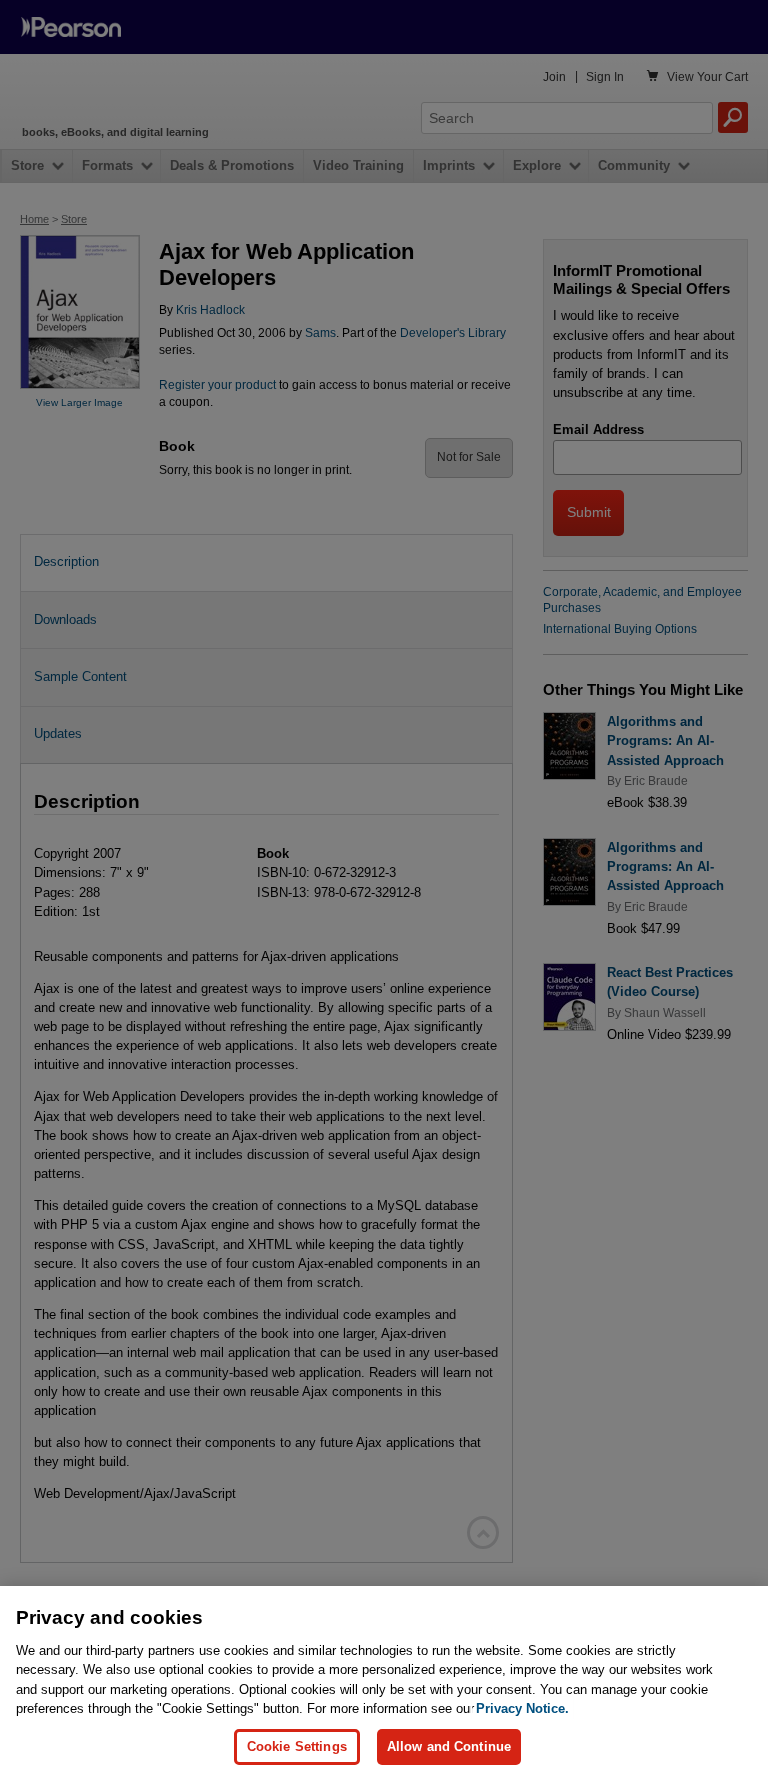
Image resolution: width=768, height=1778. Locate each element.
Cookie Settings (297, 1746)
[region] (384, 1682)
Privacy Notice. (522, 1708)
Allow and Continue (449, 1746)
